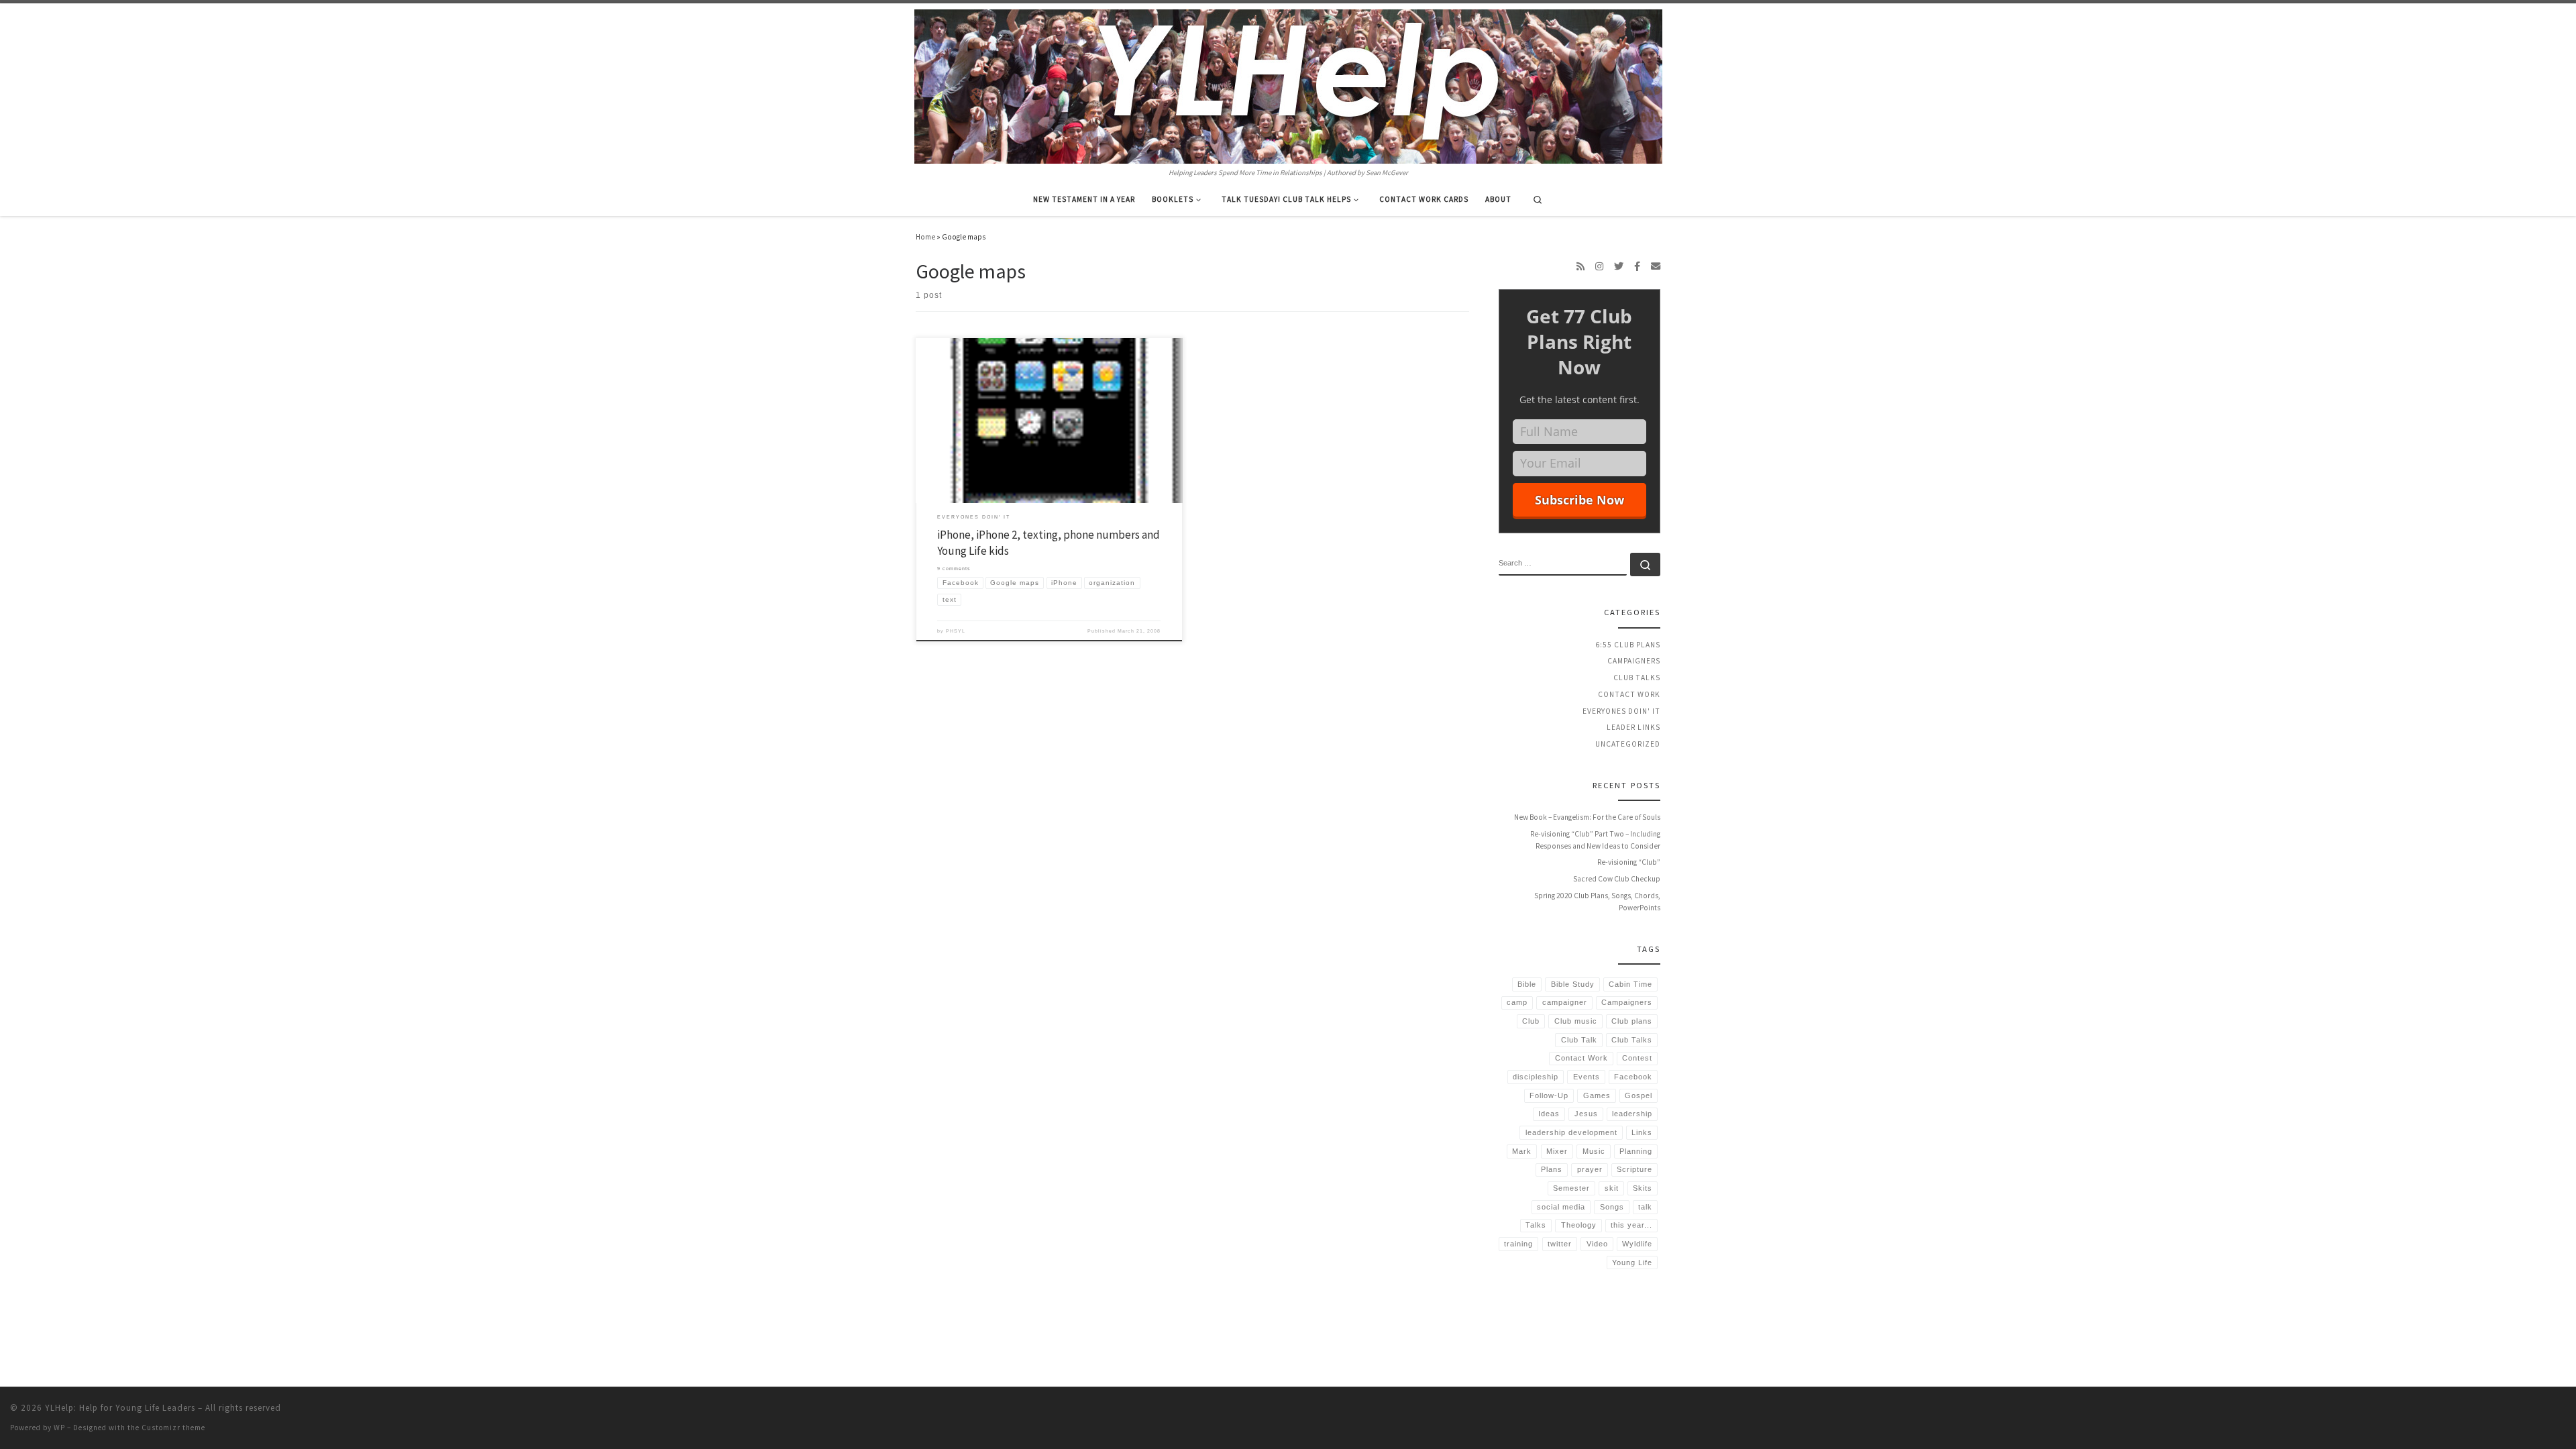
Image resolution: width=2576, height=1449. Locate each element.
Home (925, 237)
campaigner (1565, 1002)
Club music (1576, 1021)
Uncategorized (1628, 744)
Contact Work (1629, 694)
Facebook (1633, 1077)
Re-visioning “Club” (1629, 862)
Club (1531, 1021)
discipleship (1536, 1077)
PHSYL (956, 631)
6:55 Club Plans (1628, 645)
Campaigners (1634, 661)
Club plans (1632, 1021)
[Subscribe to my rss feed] (1580, 266)
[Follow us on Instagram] (1599, 266)
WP (59, 1428)
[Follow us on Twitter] (1619, 266)
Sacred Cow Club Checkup (1617, 879)
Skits (1643, 1188)
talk (1645, 1207)
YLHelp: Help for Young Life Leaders (120, 1408)
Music (1594, 1151)
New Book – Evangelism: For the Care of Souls (1587, 817)
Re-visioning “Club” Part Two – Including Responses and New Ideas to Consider (1595, 840)
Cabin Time (1630, 984)
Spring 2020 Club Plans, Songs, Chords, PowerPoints (1597, 902)
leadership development (1571, 1132)
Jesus (1586, 1114)
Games (1597, 1095)
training (1518, 1244)
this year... (1631, 1225)
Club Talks (1637, 678)
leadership (1632, 1114)
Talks (1536, 1225)
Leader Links (1633, 727)
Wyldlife (1637, 1244)
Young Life (1632, 1263)
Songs (1612, 1207)
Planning (1636, 1151)
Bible (1527, 984)
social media (1561, 1207)
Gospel (1639, 1095)
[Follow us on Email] (1656, 266)
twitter (1560, 1244)
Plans (1552, 1169)
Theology (1579, 1225)
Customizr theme (173, 1428)
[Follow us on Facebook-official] (1637, 266)
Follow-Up (1549, 1095)
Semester (1571, 1188)
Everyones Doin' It (1621, 711)
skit (1612, 1188)
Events (1587, 1077)
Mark (1522, 1151)
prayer (1590, 1169)
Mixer (1557, 1151)
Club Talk (1579, 1040)
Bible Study (1573, 984)
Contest (1637, 1058)
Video (1597, 1244)
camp (1517, 1002)
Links (1642, 1132)
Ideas (1549, 1114)
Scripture (1634, 1169)
